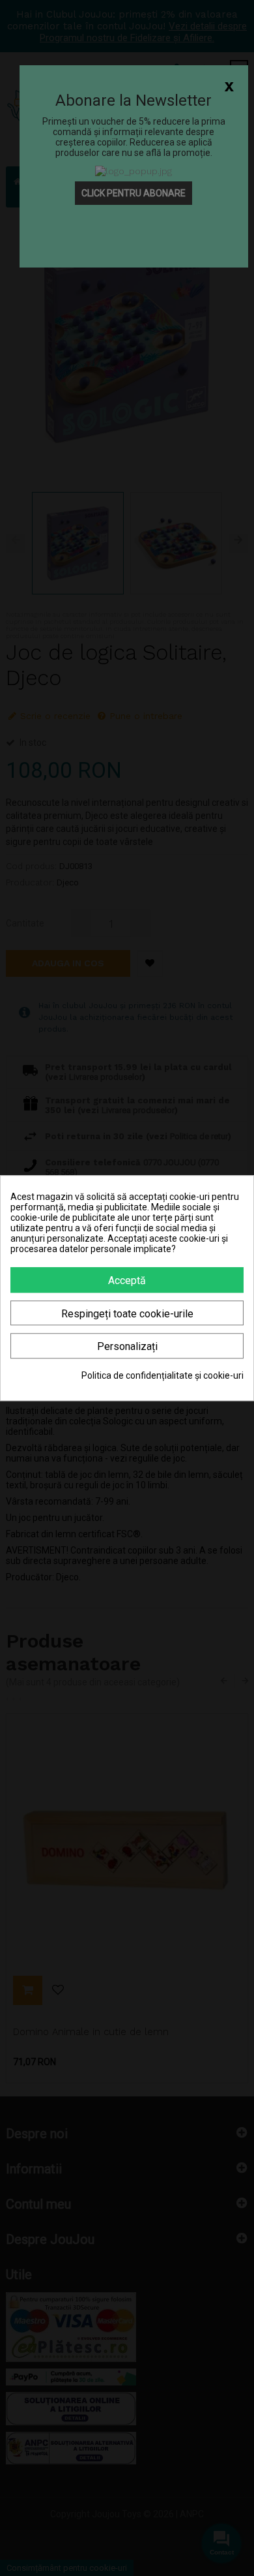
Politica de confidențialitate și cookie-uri (162, 1375)
